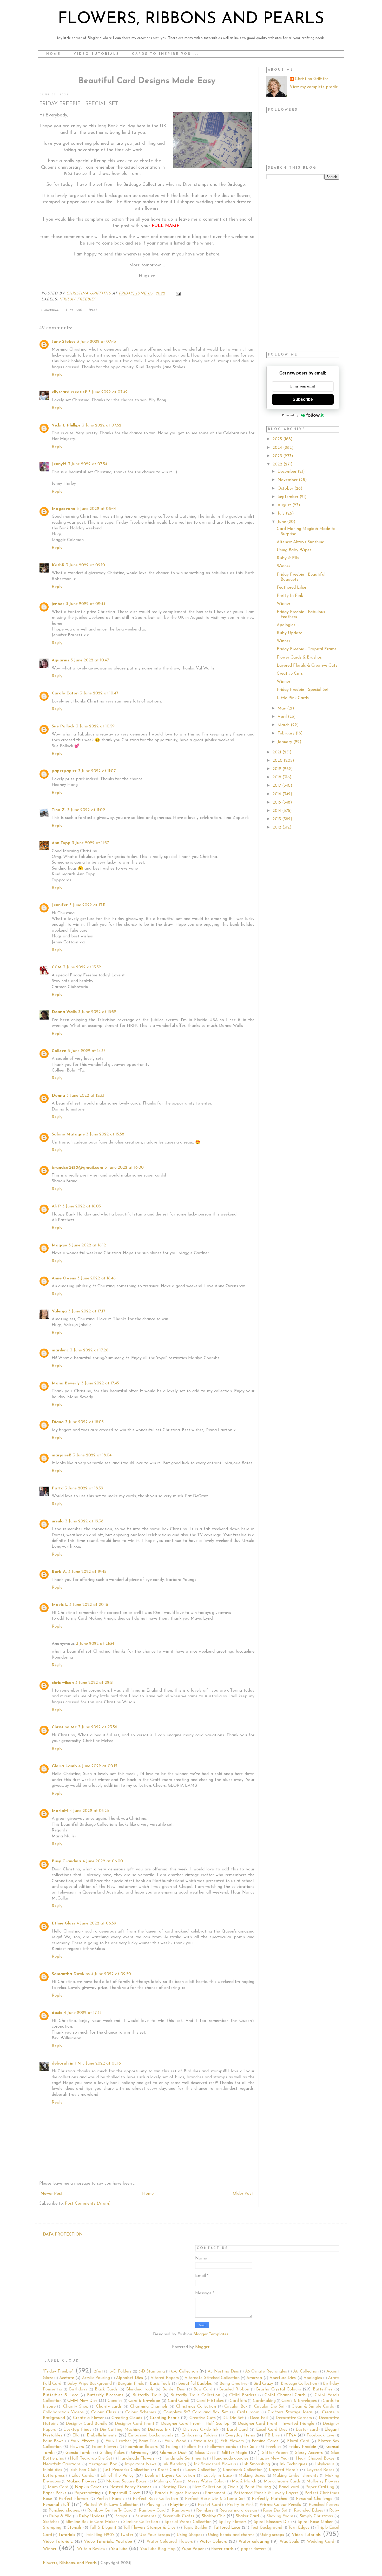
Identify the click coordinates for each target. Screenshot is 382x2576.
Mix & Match (244, 2481)
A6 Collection (306, 2371)
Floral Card (298, 2441)
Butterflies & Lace (61, 2395)
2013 (277, 819)
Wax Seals (289, 2542)
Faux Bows (53, 2441)
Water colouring (254, 2542)
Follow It (193, 2447)
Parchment (215, 2493)
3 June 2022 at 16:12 (87, 1245)
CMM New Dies (82, 2401)
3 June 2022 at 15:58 (105, 1134)
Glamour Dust (173, 2453)
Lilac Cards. (83, 2476)
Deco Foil (259, 2418)
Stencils (74, 2528)
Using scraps (272, 2535)
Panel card (289, 2487)
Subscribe (303, 399)
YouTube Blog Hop (158, 2549)
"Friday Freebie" (77, 300)
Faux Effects (83, 2441)
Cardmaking (264, 2401)
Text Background (266, 2528)
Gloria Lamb (64, 1766)
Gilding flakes (112, 2453)
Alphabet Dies (129, 2378)
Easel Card (237, 2430)
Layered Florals (284, 2470)
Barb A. (59, 1572)
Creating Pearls (165, 2418)
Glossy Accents (309, 2453)
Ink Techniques (293, 2464)
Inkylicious (325, 2464)
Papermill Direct (124, 2493)
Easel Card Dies (272, 2430)
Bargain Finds (131, 2384)
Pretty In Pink (290, 596)
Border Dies (174, 2389)
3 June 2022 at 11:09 (86, 810)
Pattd (58, 1488)
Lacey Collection (201, 2470)
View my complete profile (314, 87)
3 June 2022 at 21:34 (95, 1644)
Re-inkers (205, 2511)
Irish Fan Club (83, 2470)
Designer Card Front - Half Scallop (195, 2424)
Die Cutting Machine (120, 2430)
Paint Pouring (258, 2487)
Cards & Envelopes (299, 2401)
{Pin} (93, 310)
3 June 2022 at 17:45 (100, 1383)
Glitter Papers (275, 2453)
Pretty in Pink (240, 2505)
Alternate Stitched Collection (212, 2378)
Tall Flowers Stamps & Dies (149, 2528)
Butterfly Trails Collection (195, 2395)
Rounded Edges (309, 2511)
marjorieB (62, 1455)
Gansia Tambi (78, 2453)
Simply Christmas (316, 2516)
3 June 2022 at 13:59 (97, 1012)
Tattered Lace (227, 2528)
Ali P (56, 1206)
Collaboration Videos (63, 2412)
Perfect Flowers (74, 2499)
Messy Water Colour (207, 2481)
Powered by (290, 415)
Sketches (51, 2522)
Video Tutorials (96, 54)
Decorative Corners (294, 2418)
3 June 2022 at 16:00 (124, 1168)
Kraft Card (168, 2470)
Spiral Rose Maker (315, 2522)
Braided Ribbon (234, 2389)
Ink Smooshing (256, 2464)
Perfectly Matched (269, 2499)
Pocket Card (209, 2505)
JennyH (59, 464)
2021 (278, 752)
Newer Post (52, 2194)
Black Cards (106, 2389)
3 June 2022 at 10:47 (90, 660)
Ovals (233, 2487)
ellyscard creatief (69, 392)
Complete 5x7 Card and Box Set (196, 2412)
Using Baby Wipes (294, 550)
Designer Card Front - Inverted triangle (276, 2424)
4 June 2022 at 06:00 (103, 1861)
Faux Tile (148, 2441)
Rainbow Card (152, 2511)
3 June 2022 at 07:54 (88, 464)
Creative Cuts (290, 674)
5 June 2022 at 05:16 (102, 2064)
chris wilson (63, 1683)
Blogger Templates (211, 2334)
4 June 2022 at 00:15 (98, 1766)
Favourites (203, 2441)
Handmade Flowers (136, 2459)
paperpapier (64, 771)
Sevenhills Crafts (178, 2516)
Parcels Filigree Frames (177, 2493)
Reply (57, 375)
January (285, 742)
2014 (277, 811)
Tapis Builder (195, 2528)
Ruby (334, 2511)
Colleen (59, 1051)
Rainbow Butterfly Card (110, 2511)
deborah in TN (66, 2064)
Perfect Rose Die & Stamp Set (215, 2499)
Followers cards (222, 2447)
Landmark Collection (243, 2470)
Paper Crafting (320, 2487)
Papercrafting (87, 2493)
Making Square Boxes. (127, 2481)
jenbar (58, 604)
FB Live (272, 2435)
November (288, 480)
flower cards (222, 2549)
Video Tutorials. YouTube (108, 2542)
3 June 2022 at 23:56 (98, 1727)
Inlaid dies (52, 2470)
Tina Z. (59, 810)
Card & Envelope (144, 2401)
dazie (57, 2013)
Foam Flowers (105, 2447)
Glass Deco (205, 2453)
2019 (278, 769)
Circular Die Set (269, 2407)
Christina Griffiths (312, 79)
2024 (278, 448)
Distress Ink (159, 2430)
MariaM (60, 1811)
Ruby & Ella (288, 558)
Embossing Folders (199, 2435)
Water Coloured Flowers (170, 2542)
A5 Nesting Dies (223, 2371)
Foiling (172, 2447)
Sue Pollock (63, 726)
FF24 (291, 2435)
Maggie (59, 1245)
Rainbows (181, 2511)
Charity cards (109, 2407)
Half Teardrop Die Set (91, 2459)
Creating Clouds (127, 2418)
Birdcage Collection (299, 2384)
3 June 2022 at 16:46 (97, 1278)
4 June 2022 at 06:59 (96, 1923)
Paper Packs (55, 2493)
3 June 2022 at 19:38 (84, 1521)
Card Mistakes (210, 2401)
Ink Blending (174, 2464)
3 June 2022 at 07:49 (108, 392)
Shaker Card (247, 2516)
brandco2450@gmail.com (77, 1168)
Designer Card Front (135, 2424)
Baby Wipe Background (90, 2384)
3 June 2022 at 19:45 (87, 1572)
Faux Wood (175, 2441)
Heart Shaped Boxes (315, 2459)
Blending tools (140, 2389)
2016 (278, 794)
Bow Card (203, 2389)
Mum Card (58, 2487)
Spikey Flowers (233, 2522)
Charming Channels (149, 2407)
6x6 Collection (184, 2371)
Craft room (248, 2412)
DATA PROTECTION (63, 2235)
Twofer (127, 2535)
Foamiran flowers (141, 2447)
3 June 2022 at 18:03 (84, 1422)
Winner (284, 566)
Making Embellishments (295, 2476)
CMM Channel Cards (285, 2395)
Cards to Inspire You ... (165, 54)
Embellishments (102, 2435)
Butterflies (323, 2389)
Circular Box (236, 2407)
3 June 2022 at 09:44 (86, 604)
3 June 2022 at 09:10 (85, 565)
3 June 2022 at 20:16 (89, 1605)
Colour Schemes (141, 2412)
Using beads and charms (231, 2535)
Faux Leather (118, 2441)
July (282, 514)
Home (54, 54)
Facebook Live (320, 2435)
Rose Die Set (275, 2511)
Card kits (238, 2401)
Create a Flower (88, 2418)
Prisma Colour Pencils (280, 2505)
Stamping (52, 2528)
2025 (278, 439)
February (287, 733)
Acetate (67, 2378)
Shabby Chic (213, 2516)
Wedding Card (321, 2542)
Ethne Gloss (63, 1923)
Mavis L (60, 1605)
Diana (58, 1422)
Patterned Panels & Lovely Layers (266, 2493)
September (289, 497)
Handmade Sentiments (184, 2459)
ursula (58, 1521)
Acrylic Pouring (96, 2378)
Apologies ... (288, 625)
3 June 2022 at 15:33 (85, 1096)
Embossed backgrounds (151, 2435)
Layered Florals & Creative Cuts (307, 666)
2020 (278, 761)
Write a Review (91, 2549)
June (282, 522)
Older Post (243, 2194)
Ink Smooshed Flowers (215, 2464)
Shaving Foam (280, 2516)
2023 (278, 456)
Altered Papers (164, 2378)
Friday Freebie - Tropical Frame (307, 649)
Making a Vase (168, 2481)
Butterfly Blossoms (105, 2395)
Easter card (307, 2430)
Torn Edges (299, 2528)
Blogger (202, 2347)
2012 (278, 827)
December (288, 472)
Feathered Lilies (292, 588)
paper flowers (254, 2549)
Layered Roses (320, 2470)
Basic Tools (160, 2384)
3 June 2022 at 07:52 (102, 425)
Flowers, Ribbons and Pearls (191, 19)
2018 (278, 777)
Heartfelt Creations (62, 2464)
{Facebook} (51, 310)
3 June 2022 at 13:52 (82, 967)
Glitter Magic (235, 2453)
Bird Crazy (263, 2384)
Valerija (59, 1311)
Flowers (77, 2447)
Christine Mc (64, 1727)
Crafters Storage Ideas (290, 2412)
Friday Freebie (302, 2447)
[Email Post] (178, 294)
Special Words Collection (188, 2522)
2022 (278, 464)
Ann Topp (61, 843)
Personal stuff (56, 2505)
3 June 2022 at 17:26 (89, 1350)
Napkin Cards (88, 2487)
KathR (58, 565)
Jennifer (60, 905)
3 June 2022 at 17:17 (87, 1311)
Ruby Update (289, 633)
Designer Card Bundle (87, 2424)
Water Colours (213, 2542)
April (283, 717)
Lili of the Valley (117, 2476)
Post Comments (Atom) (88, 2204)
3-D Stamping (152, 2371)
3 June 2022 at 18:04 (92, 1455)
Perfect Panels (110, 2499)
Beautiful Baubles (195, 2384)
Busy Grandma (66, 1861)
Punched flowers (324, 2505)
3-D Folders (121, 2371)
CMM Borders (243, 2395)
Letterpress (54, 2476)
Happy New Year (273, 2459)
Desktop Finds (77, 2430)
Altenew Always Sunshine (300, 542)
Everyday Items (240, 2435)
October (286, 489)
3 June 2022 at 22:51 (94, 1683)
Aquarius (60, 660)
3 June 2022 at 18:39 (84, 1488)
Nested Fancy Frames (130, 2487)
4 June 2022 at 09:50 (111, 1974)
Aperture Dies (283, 2378)
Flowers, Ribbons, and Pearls (70, 2563)
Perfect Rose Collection (155, 2499)
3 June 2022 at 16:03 (82, 1206)
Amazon (254, 2378)
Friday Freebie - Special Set (303, 690)
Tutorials (67, 2535)
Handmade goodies (230, 2459)
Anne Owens (64, 1278)
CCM (57, 967)
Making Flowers (81, 2481)
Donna (58, 1096)
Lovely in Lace (218, 2476)
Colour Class (103, 2412)
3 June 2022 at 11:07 (97, 771)
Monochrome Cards (282, 2481)
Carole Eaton (65, 693)
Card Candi (179, 2401)
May (282, 708)
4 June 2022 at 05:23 (89, 1811)
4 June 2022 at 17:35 (83, 2013)
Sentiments (146, 2516)
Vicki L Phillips (66, 425)
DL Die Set (233, 2418)
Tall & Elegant (103, 2528)
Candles (115, 2401)
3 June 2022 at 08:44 (96, 509)
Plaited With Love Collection (111, 2505)
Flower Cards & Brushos (299, 658)
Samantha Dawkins (71, 1974)
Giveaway (140, 2453)
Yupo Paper (193, 2549)
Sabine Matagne (68, 1134)
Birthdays (78, 2389)
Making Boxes (252, 2476)
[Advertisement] (303, 266)
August (285, 505)
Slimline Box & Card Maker (91, 2522)
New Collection (207, 2487)
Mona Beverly (66, 1383)
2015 (277, 803)
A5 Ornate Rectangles (266, 2371)
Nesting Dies (174, 2487)
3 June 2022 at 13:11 (87, 905)
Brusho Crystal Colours (279, 2389)
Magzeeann (63, 509)
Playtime (178, 2505)
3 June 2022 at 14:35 (87, 1051)
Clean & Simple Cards (313, 2407)
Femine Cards (265, 2441)
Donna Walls (64, 1012)
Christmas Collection (196, 2407)
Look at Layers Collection (170, 2476)
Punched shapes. (64, 2511)
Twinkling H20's (100, 2535)
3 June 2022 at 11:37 (90, 843)
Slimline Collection (141, 2522)
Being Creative (233, 2384)
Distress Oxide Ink (201, 2430)
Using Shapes (189, 2535)
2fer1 (98, 2371)
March (284, 725)
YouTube (119, 2549)
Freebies (274, 2447)
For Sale (250, 2447)
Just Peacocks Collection (126, 2470)
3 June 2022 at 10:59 (95, 726)
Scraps (121, 2516)
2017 (277, 786)
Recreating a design (238, 2511)
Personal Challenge (314, 2499)
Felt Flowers (232, 2441)
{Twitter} (74, 310)
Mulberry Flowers (323, 2481)
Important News (141, 2464)
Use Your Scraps (155, 2535)
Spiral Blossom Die (272, 2522)
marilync (60, 1350)
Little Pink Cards (293, 698)
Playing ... (155, 2505)
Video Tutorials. (58, 2542)
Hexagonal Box (103, 2464)
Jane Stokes (64, 342)
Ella (76, 2435)
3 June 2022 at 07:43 (96, 342)
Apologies (313, 2378)
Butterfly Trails (147, 2395)
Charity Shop (76, 2407)
